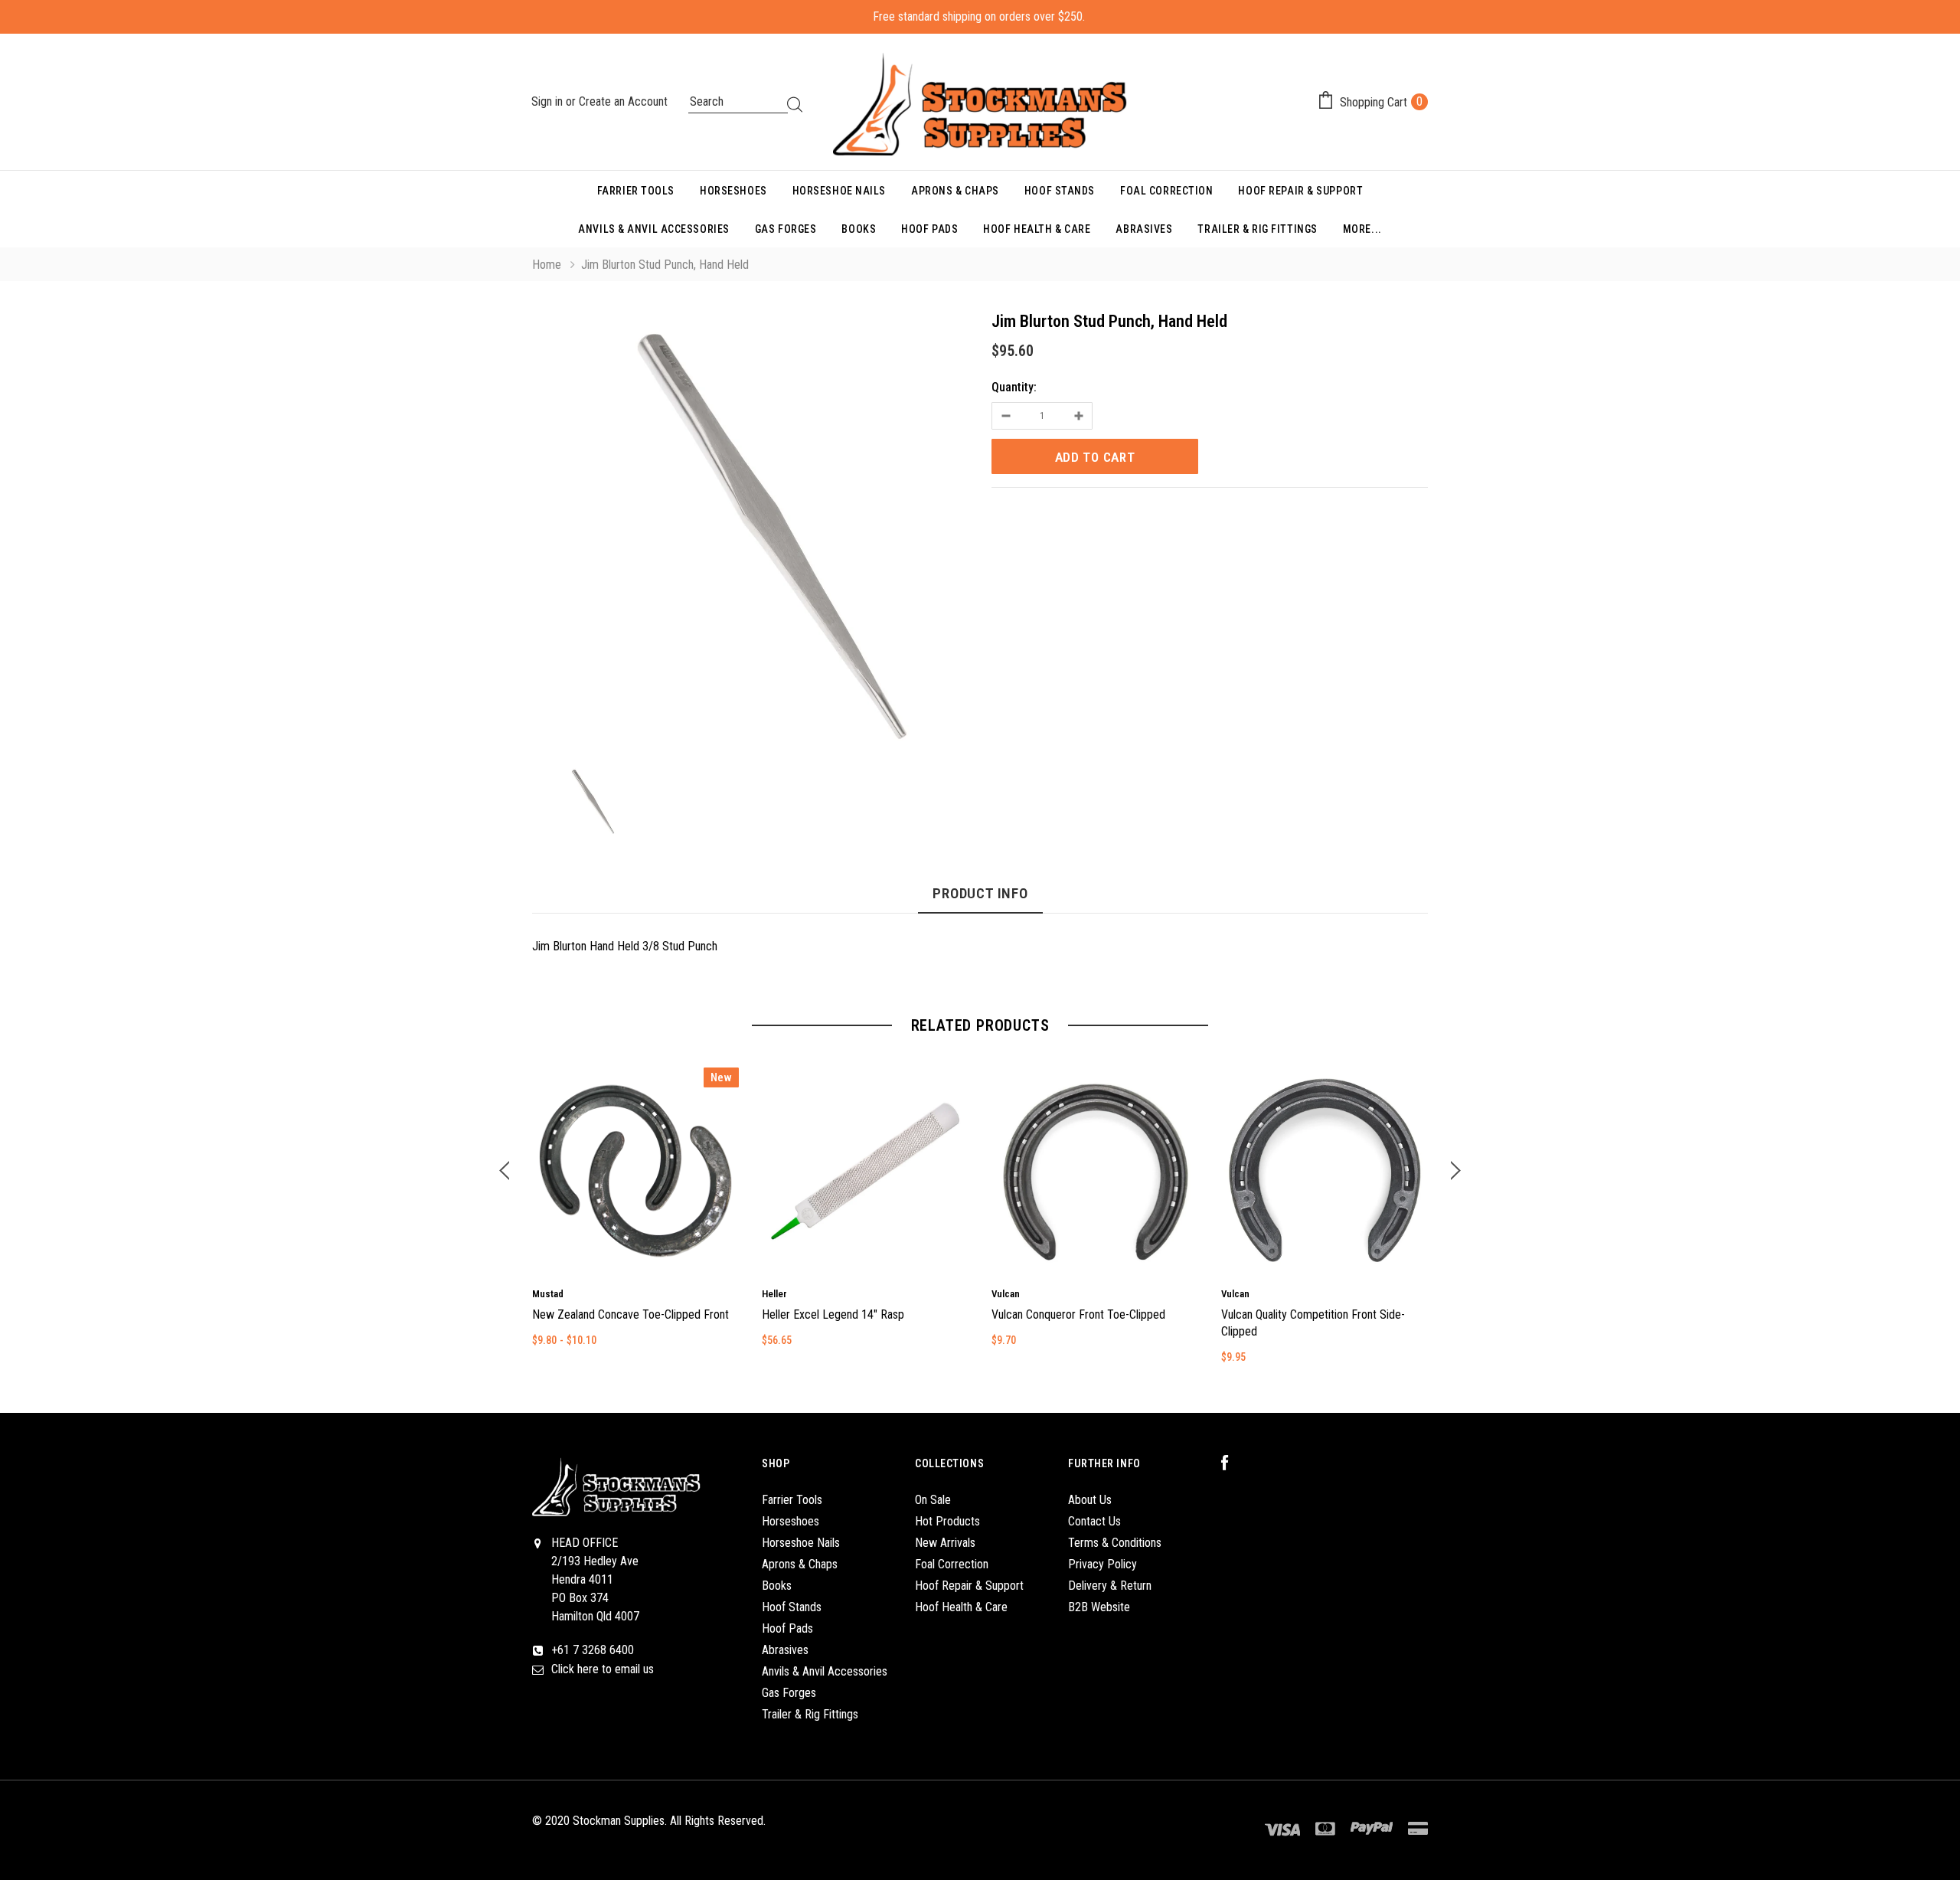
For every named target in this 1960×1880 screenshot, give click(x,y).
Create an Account (623, 101)
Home (547, 265)
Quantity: (1014, 387)
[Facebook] (1233, 1463)
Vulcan (1006, 1294)
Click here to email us (603, 1669)
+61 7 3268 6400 (593, 1650)
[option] (750, 534)
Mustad (548, 1294)
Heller (774, 1294)
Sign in (549, 101)
